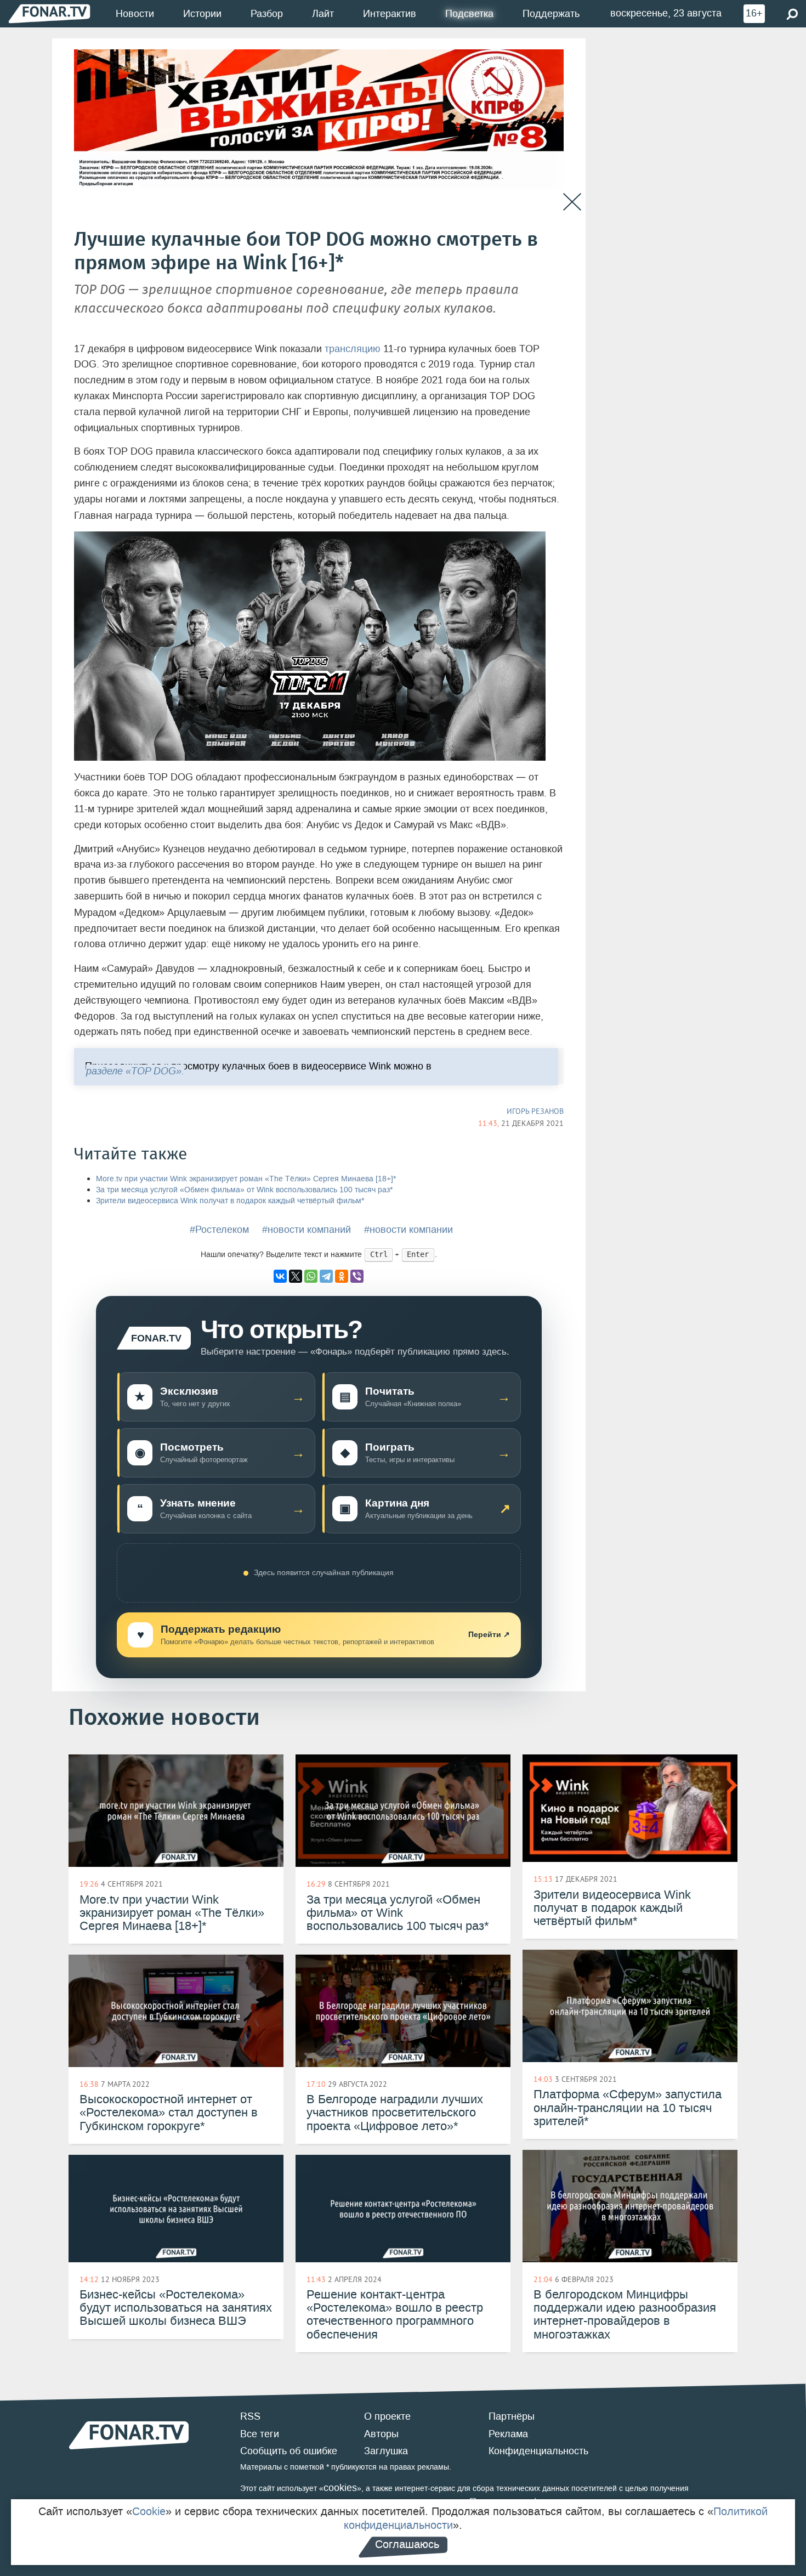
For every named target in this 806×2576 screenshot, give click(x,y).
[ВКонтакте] (280, 1276)
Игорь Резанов (535, 1111)
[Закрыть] (572, 202)
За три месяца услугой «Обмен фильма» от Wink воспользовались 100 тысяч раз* (244, 1190)
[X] (296, 1276)
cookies (340, 2488)
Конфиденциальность (538, 2451)
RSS (250, 2416)
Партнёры (512, 2416)
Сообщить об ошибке (289, 2451)
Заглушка (386, 2451)
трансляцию (353, 349)
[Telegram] (326, 1276)
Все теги (260, 2434)
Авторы (381, 2434)
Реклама (508, 2434)
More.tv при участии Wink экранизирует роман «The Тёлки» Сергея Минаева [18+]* (246, 1179)
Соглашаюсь (407, 2544)
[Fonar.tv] (49, 13)
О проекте (387, 2416)
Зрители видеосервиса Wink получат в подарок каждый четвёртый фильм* (230, 1201)
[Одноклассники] (342, 1276)
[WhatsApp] (311, 1276)
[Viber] (357, 1276)
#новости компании (408, 1230)
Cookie (149, 2511)
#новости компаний (306, 1230)
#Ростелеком (219, 1230)
